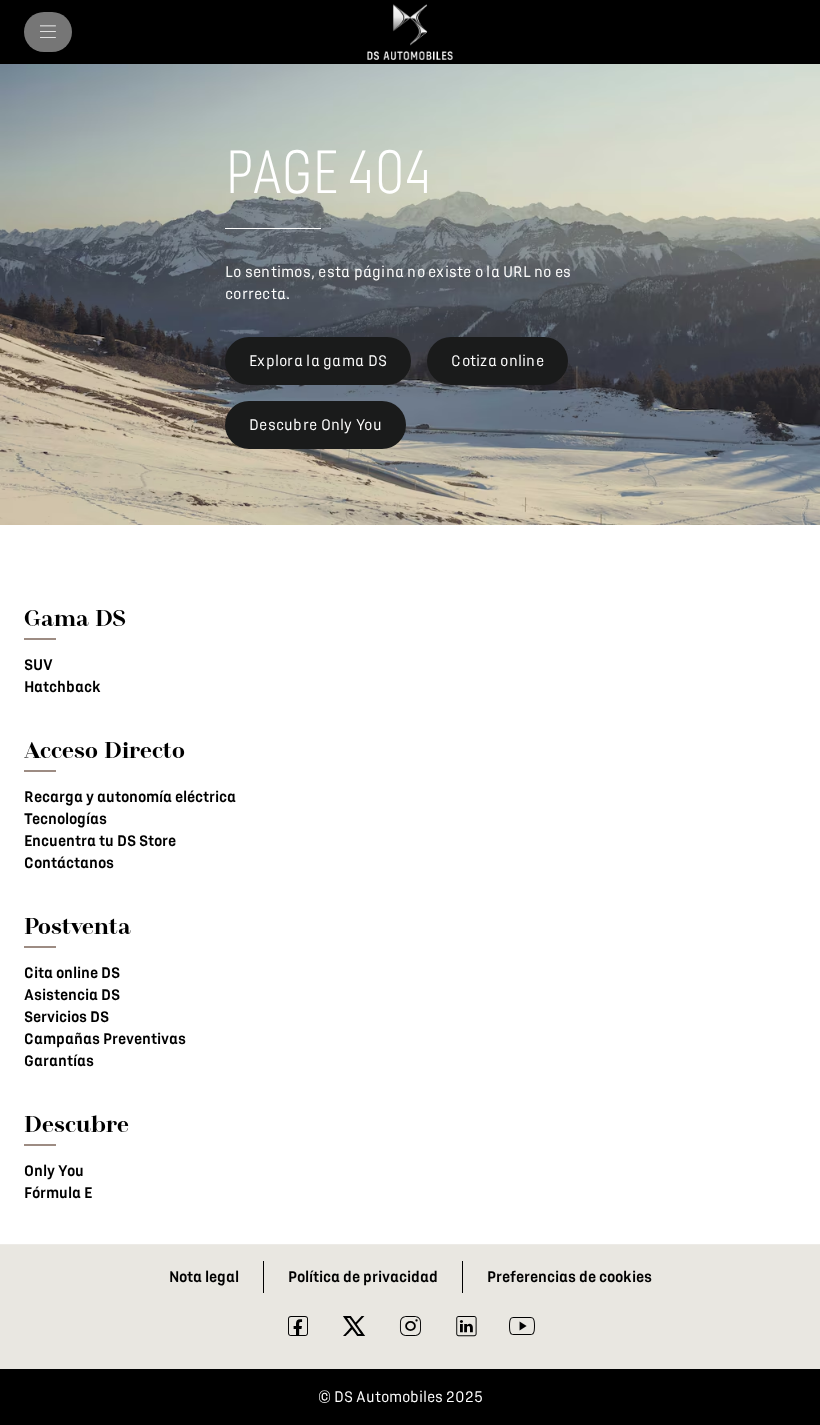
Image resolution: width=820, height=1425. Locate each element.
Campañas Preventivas (105, 1039)
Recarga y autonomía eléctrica (130, 797)
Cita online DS (72, 973)
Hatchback (62, 687)
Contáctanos (69, 863)
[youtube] (522, 1331)
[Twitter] (354, 1331)
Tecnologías (65, 819)
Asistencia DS (72, 995)
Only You (54, 1171)
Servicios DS (66, 1017)
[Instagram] (410, 1331)
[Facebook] (298, 1331)
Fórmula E (58, 1193)
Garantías (59, 1061)
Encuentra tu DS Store (100, 841)
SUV (38, 665)
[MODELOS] (48, 32)
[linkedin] (466, 1331)
